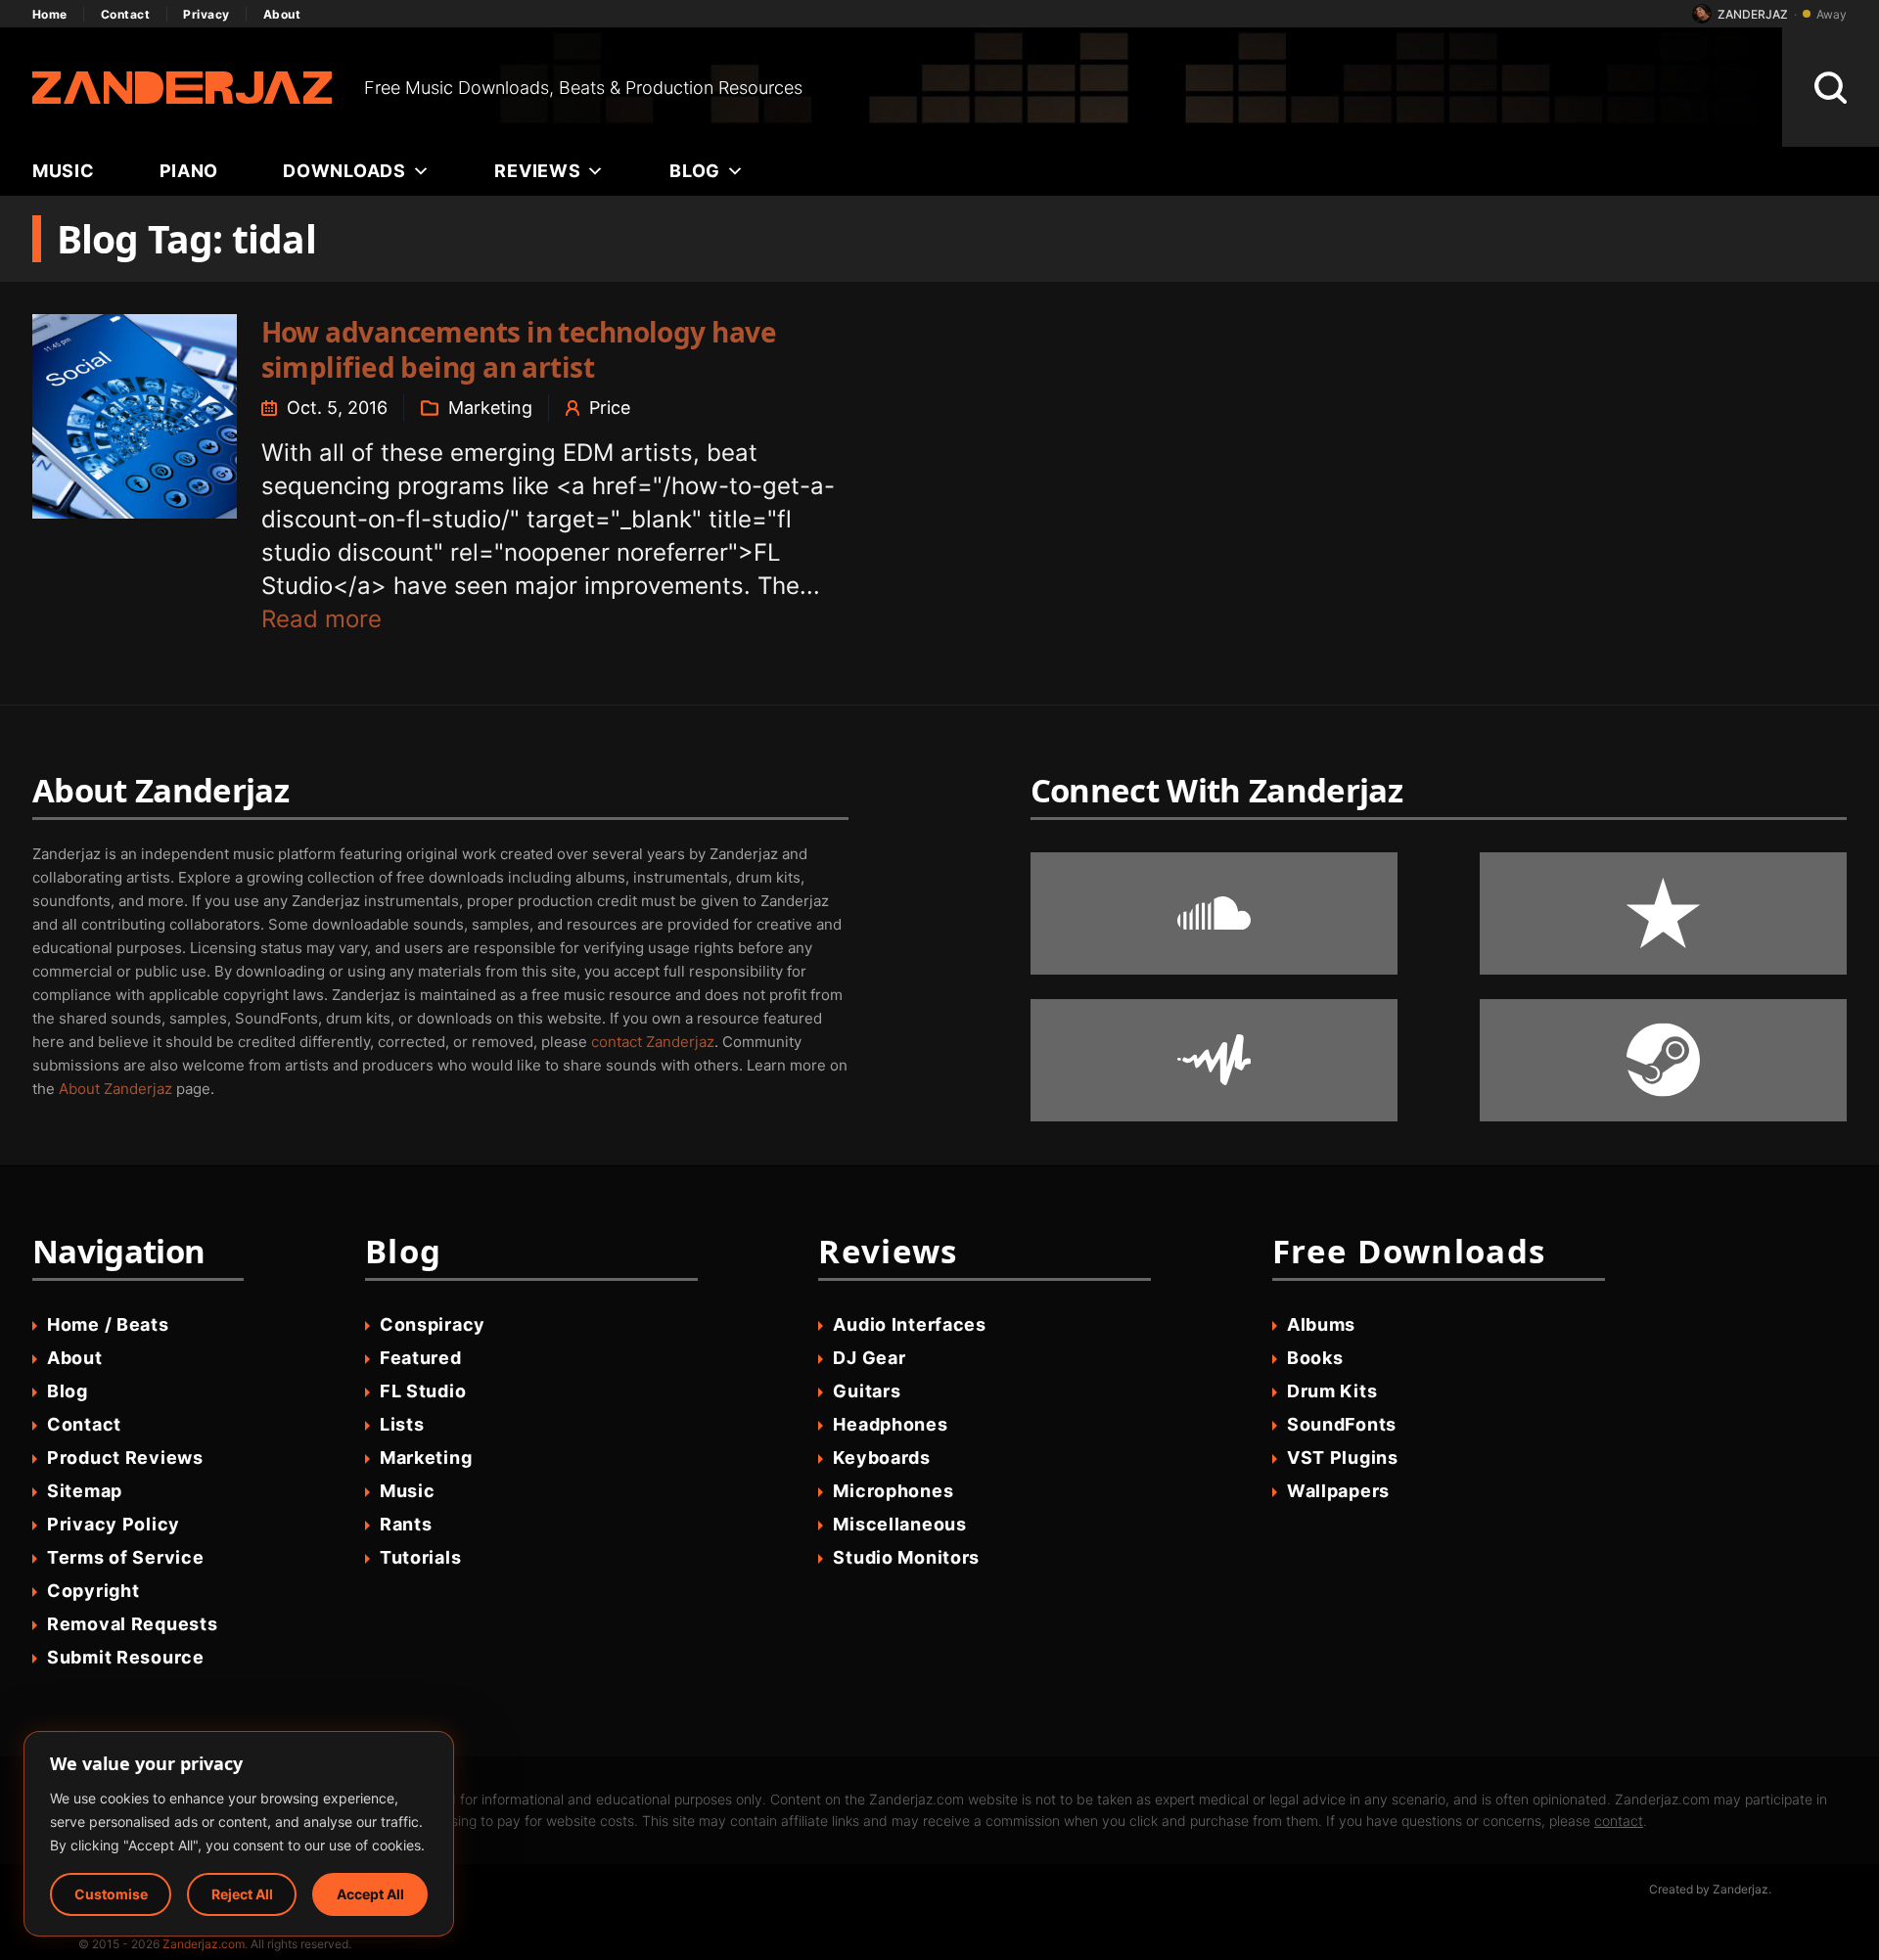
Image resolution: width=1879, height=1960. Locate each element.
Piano (189, 171)
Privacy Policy (114, 1524)
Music (64, 171)
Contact (125, 14)
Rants (406, 1524)
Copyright (93, 1591)
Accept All (370, 1894)
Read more (321, 619)
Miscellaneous (899, 1524)
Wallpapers (1338, 1491)
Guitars (867, 1391)
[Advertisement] (1293, 87)
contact (1619, 1821)
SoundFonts (1342, 1424)
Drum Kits (1332, 1391)
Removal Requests (133, 1624)
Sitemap (85, 1491)
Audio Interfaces (910, 1324)
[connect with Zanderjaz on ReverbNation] (1663, 913)
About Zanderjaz (115, 1089)
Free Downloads (1409, 1251)
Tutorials (420, 1557)
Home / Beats (108, 1324)
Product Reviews (125, 1458)
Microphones (893, 1491)
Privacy (206, 14)
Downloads (344, 171)
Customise (111, 1894)
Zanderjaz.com (204, 1944)
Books (1315, 1358)
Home (50, 14)
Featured (421, 1358)
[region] (239, 1834)
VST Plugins (1343, 1458)
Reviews (537, 171)
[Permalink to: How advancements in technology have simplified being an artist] (135, 416)
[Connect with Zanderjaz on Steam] (1663, 1060)
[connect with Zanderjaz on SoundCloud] (1214, 913)
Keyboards (881, 1458)
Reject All (242, 1894)
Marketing (490, 408)
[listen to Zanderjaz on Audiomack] (1214, 1060)
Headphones (890, 1424)
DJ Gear (869, 1358)
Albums (1321, 1324)
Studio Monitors (906, 1557)
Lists (402, 1424)
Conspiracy (433, 1324)
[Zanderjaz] (182, 88)
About (282, 14)
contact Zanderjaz (653, 1042)
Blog (695, 171)
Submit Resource (126, 1657)
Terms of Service (126, 1557)
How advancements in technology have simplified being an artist (519, 349)
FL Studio (423, 1391)
